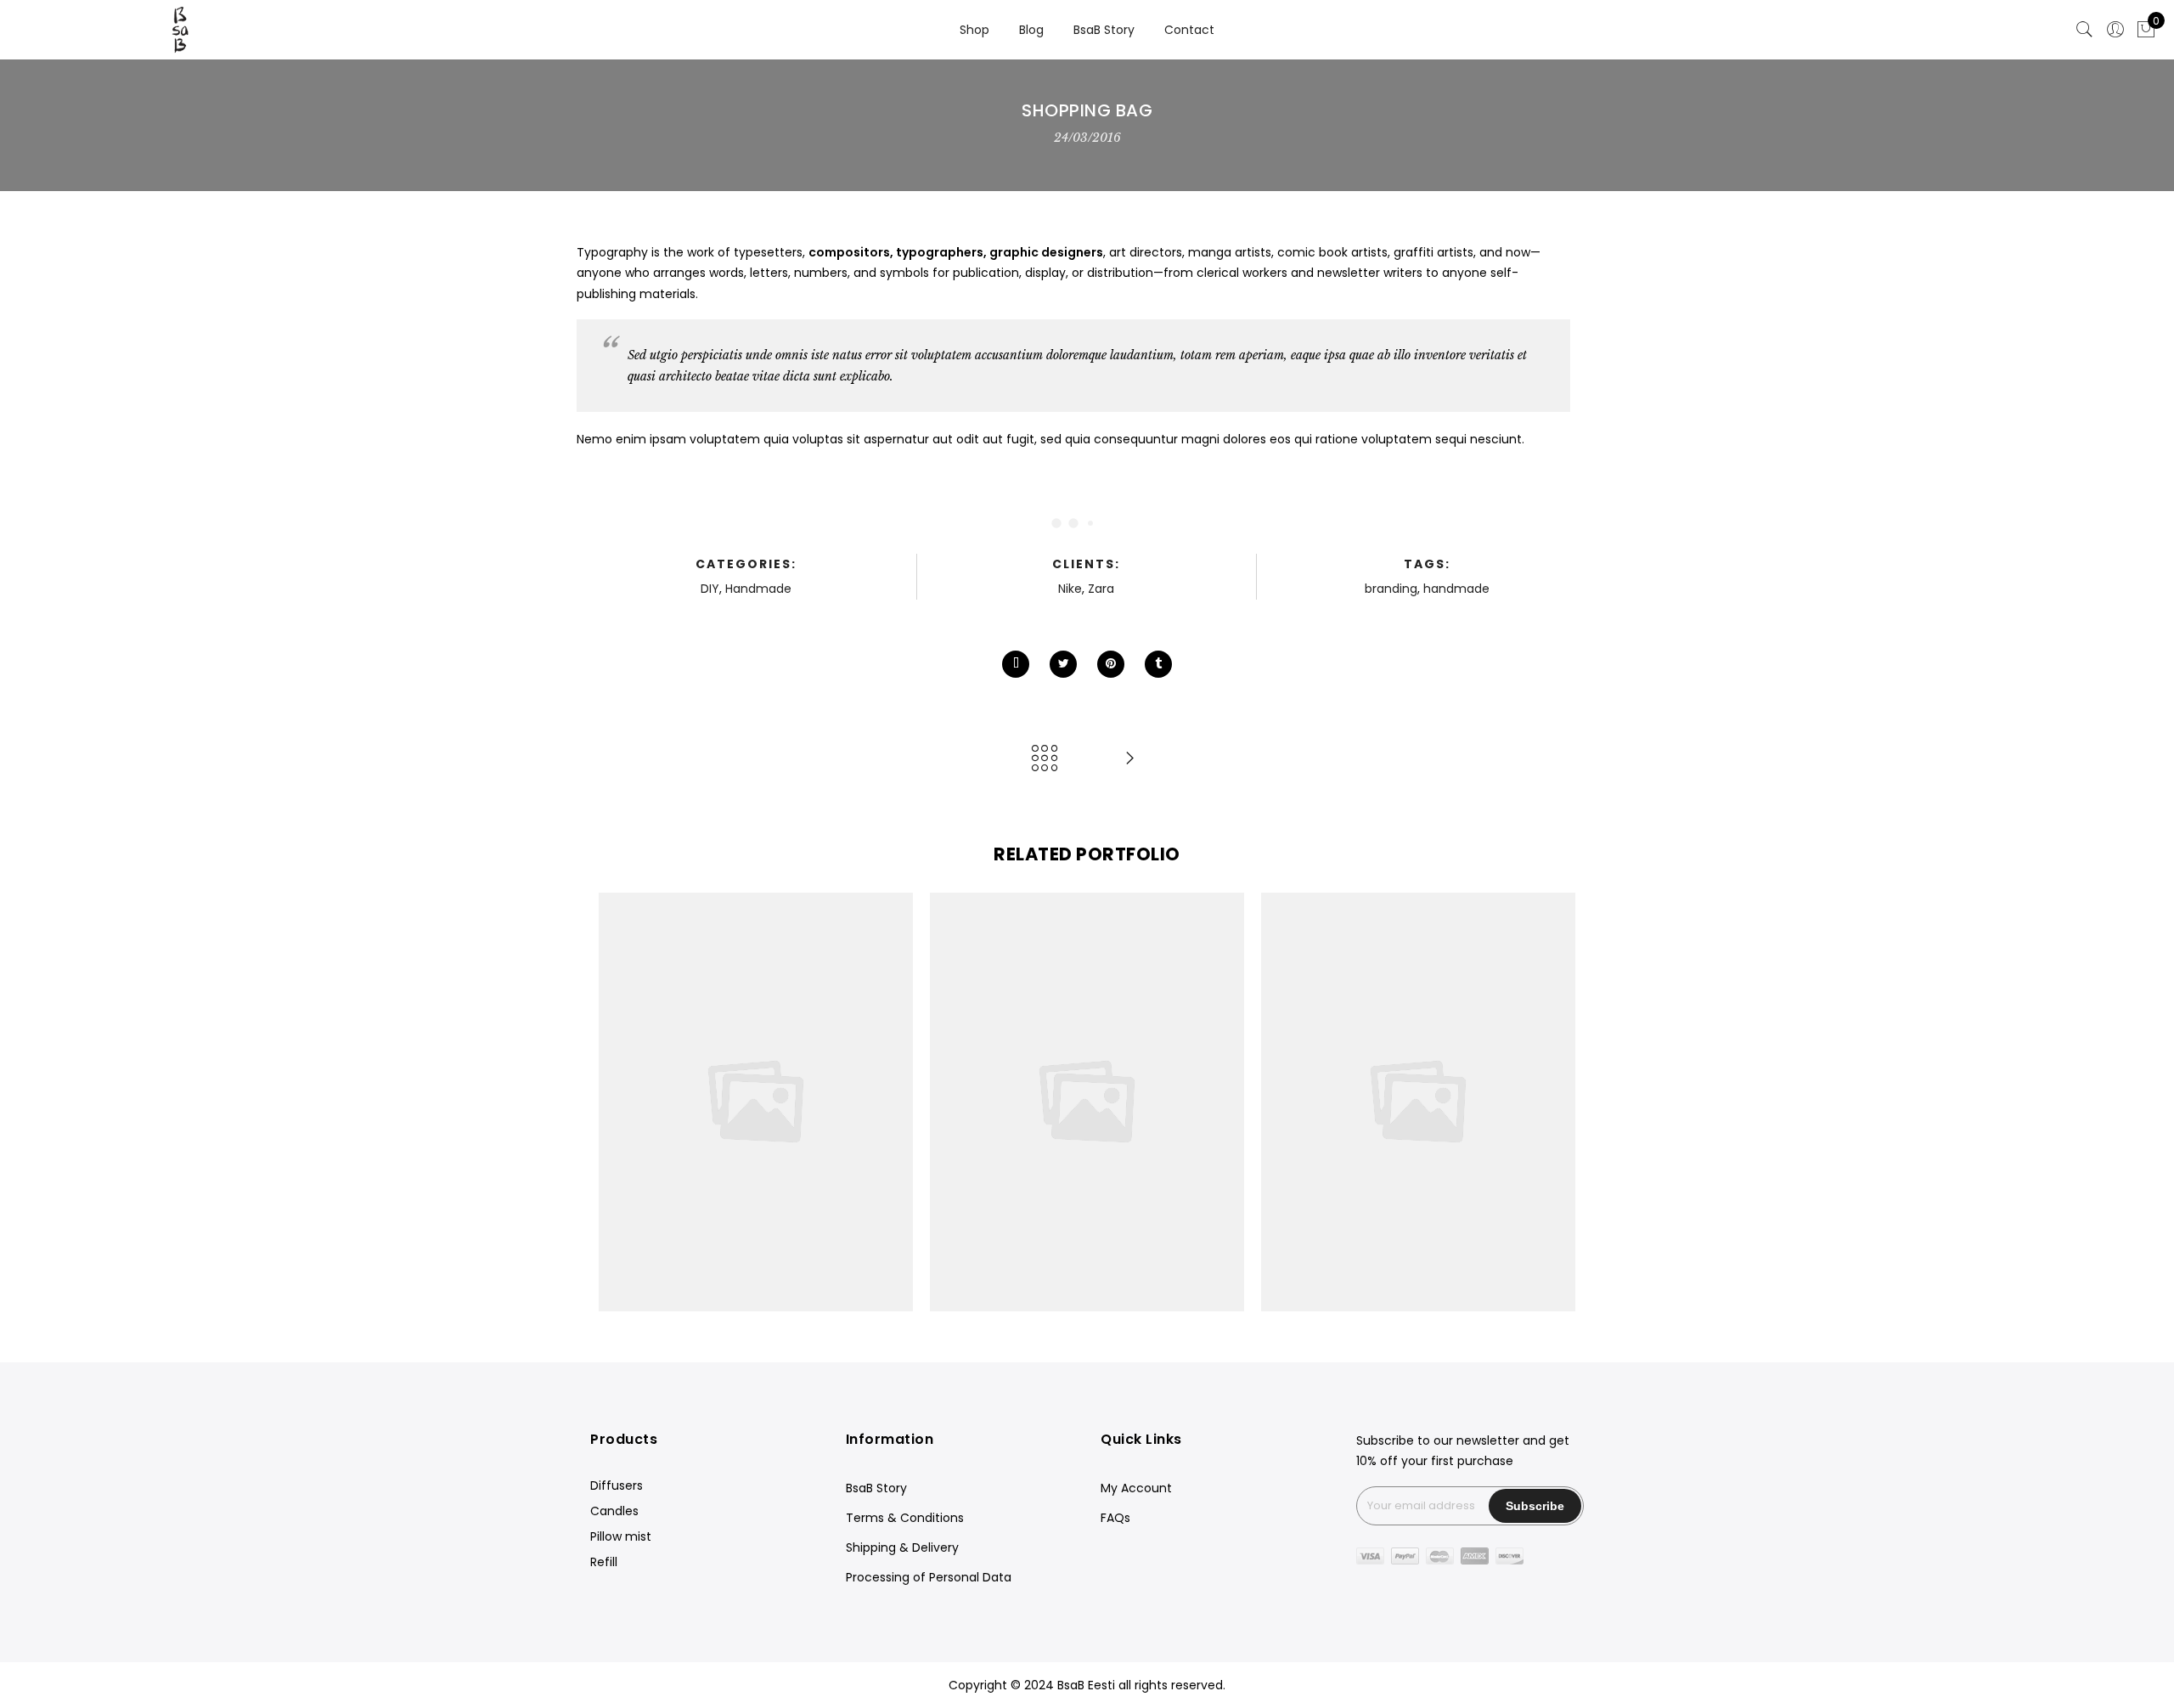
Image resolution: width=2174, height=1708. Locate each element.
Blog (1031, 30)
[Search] (2085, 30)
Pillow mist (621, 1536)
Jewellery (682, 1084)
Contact (1189, 30)
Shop (974, 30)
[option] (756, 1102)
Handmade (758, 589)
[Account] (2115, 30)
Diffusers (617, 1485)
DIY (710, 589)
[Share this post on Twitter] (1063, 664)
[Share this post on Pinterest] (1111, 664)
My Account (1136, 1488)
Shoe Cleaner (1418, 1065)
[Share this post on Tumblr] (1158, 664)
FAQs (1115, 1518)
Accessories (750, 1084)
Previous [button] (619, 1102)
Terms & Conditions (905, 1518)
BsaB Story (1104, 30)
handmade (1456, 589)
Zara (1101, 589)
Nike (1070, 589)
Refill (604, 1562)
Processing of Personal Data (929, 1577)
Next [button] (1555, 1102)
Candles (614, 1511)
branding (1391, 589)
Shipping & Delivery (902, 1547)
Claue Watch (756, 1065)
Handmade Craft (1087, 1065)
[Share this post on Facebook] (1016, 664)
